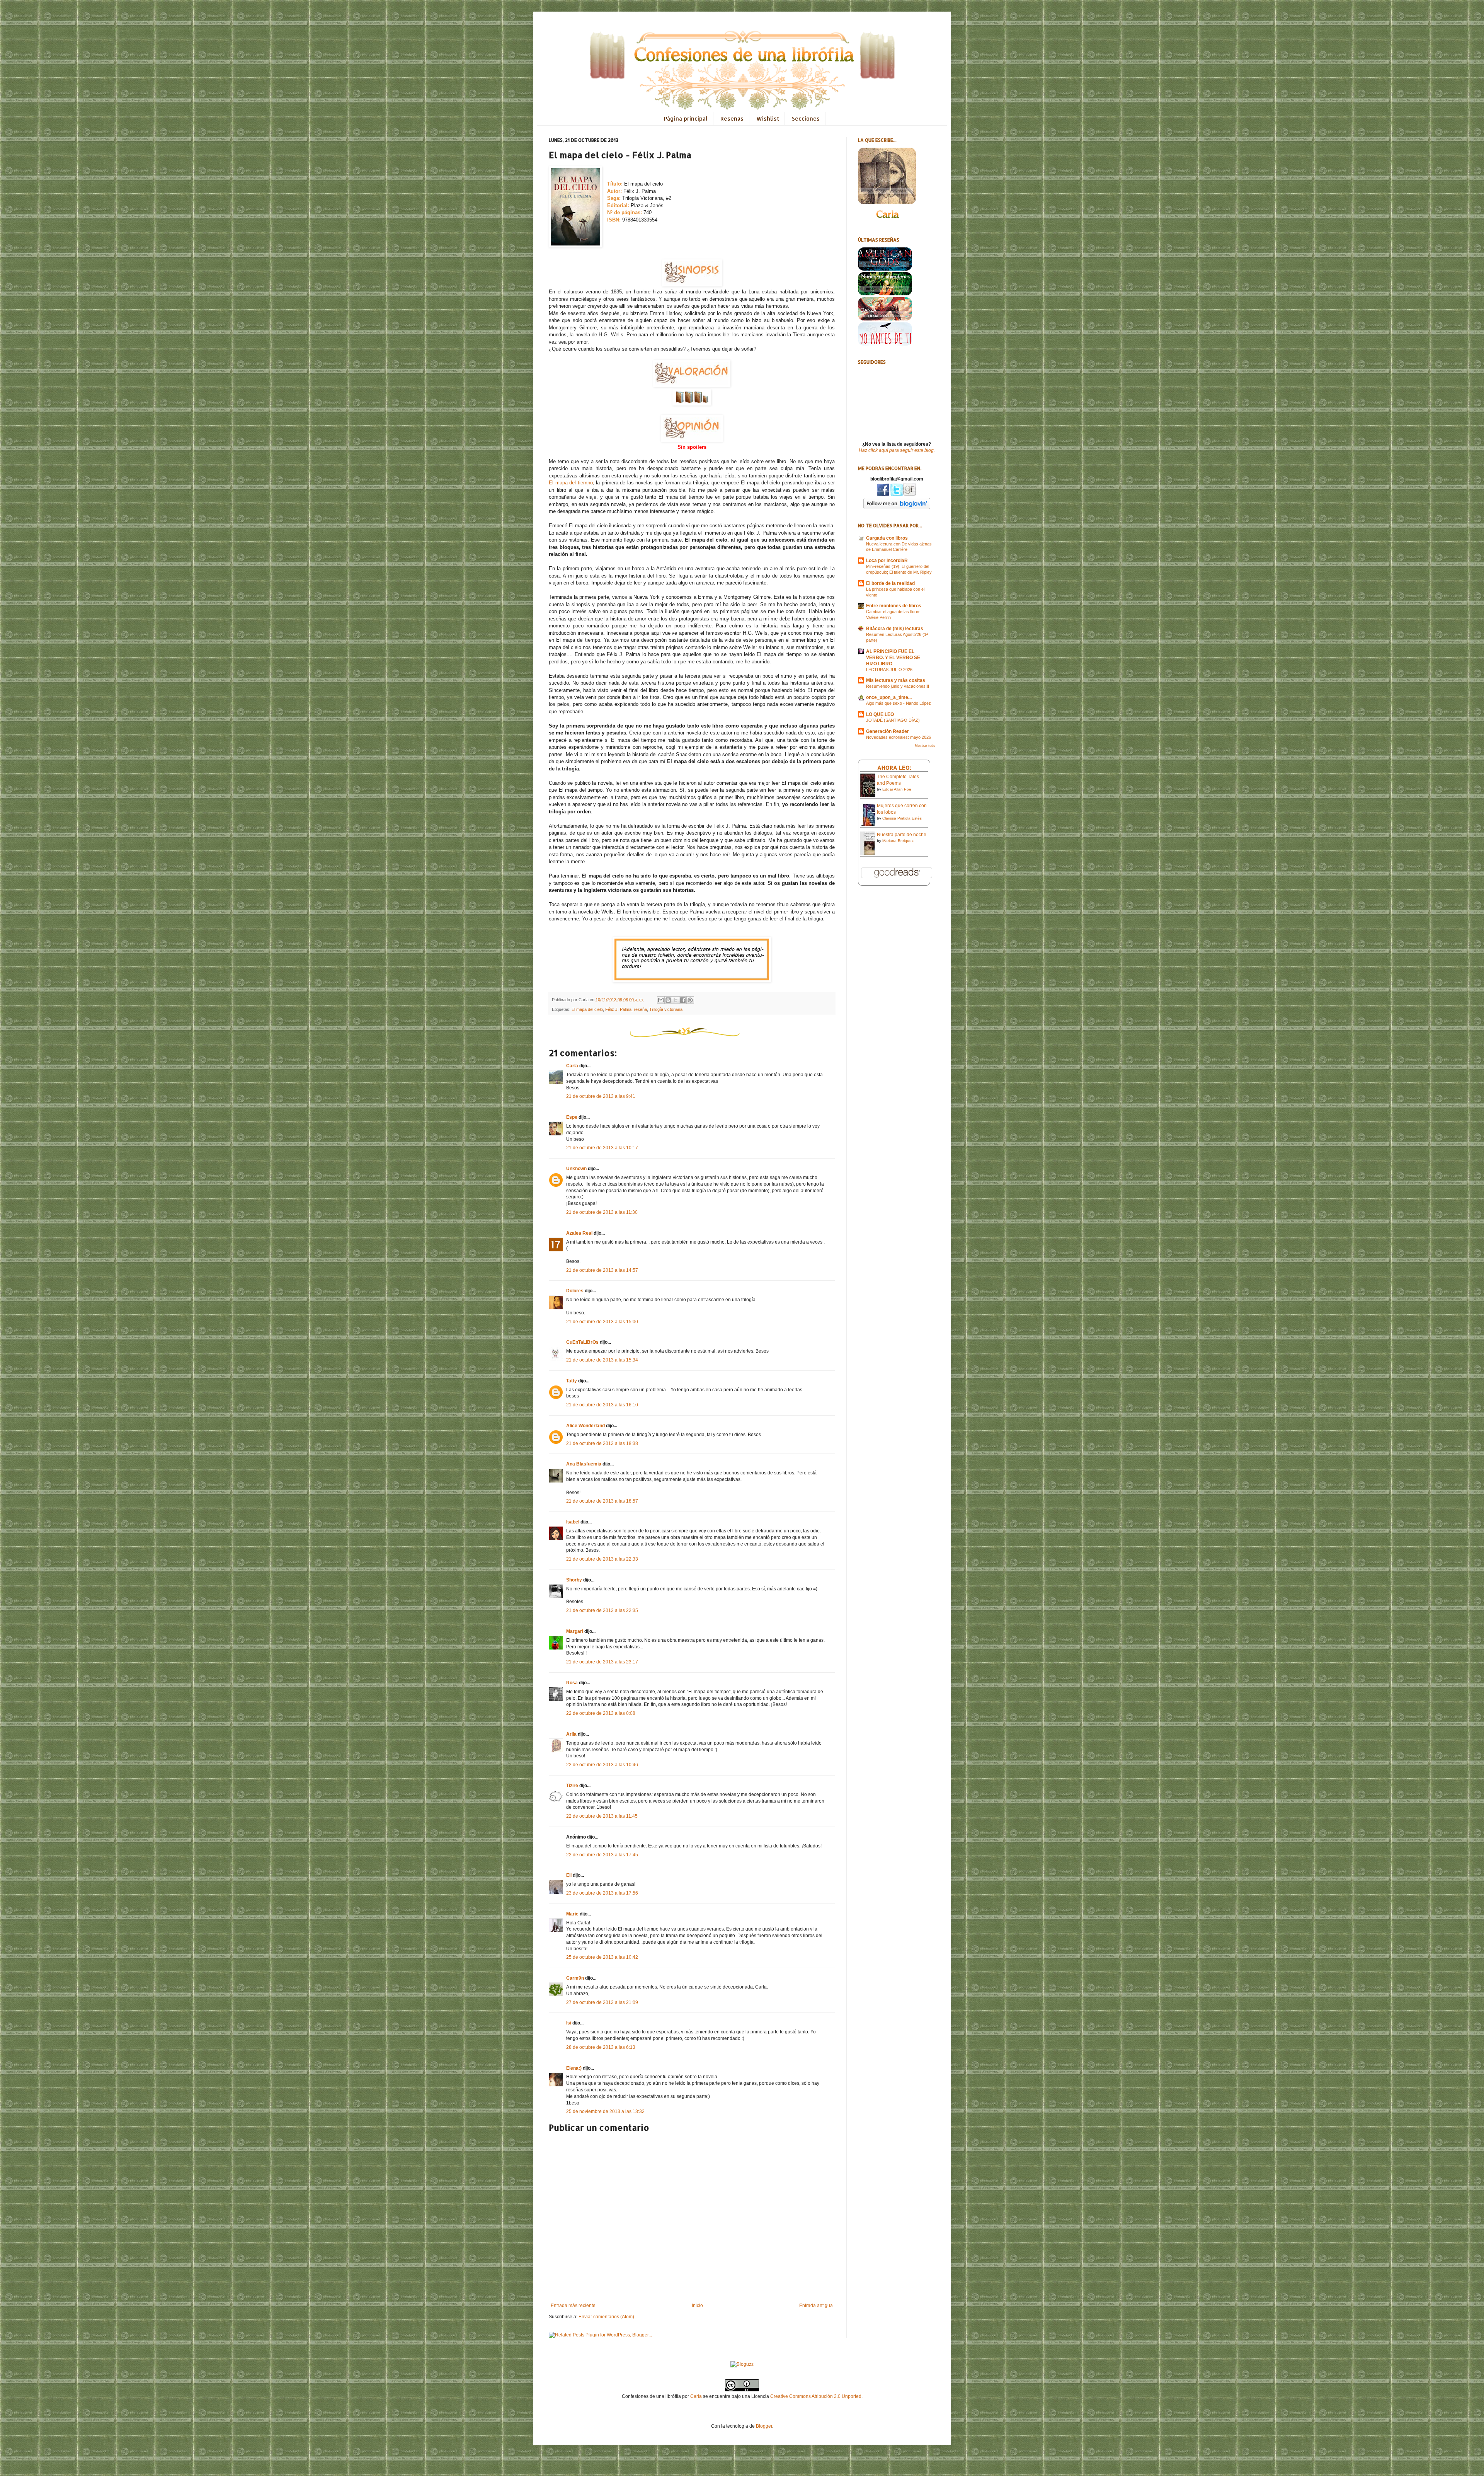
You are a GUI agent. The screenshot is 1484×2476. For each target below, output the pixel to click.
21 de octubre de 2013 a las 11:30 (602, 1212)
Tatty (572, 1381)
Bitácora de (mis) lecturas (895, 629)
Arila (571, 1734)
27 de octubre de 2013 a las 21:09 (602, 2002)
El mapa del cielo (587, 1009)
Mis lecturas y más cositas (896, 680)
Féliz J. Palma (618, 1009)
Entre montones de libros (894, 606)
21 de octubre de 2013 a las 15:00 (602, 1322)
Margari (575, 1631)
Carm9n (575, 1978)
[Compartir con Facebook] (683, 1000)
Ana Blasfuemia (584, 1464)
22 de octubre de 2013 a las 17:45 (602, 1855)
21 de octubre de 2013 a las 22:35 (602, 1610)
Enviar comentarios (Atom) (606, 2317)
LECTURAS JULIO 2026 (889, 670)
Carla (572, 1066)
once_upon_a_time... (889, 697)
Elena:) (574, 2068)
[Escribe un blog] (668, 1000)
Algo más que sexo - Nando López (899, 703)
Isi (569, 2023)
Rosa (572, 1683)
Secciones (806, 118)
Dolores (575, 1291)
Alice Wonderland (585, 1426)
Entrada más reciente (573, 2306)
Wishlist (768, 118)
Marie (572, 1914)
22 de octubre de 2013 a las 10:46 (602, 1765)
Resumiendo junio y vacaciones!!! (898, 686)
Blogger (764, 2426)
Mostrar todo (925, 746)
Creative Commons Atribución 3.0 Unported (816, 2396)
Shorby (574, 1580)
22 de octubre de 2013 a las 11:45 (602, 1816)
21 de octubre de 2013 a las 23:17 (602, 1662)
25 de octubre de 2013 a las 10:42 (602, 1957)
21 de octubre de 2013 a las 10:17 (602, 1148)
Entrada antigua (816, 2306)
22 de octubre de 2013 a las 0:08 (601, 1713)
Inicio (697, 2306)
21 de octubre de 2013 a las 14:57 (602, 1270)
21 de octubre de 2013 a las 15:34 (602, 1360)
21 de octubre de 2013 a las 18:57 (602, 1501)
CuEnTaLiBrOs (582, 1342)
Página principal (686, 118)
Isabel (573, 1522)
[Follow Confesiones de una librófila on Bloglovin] (897, 508)
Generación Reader (888, 731)
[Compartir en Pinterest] (690, 1000)
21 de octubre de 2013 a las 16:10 (602, 1405)
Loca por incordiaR (887, 561)
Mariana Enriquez (898, 841)
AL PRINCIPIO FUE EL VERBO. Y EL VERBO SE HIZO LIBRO (893, 658)
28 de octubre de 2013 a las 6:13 (601, 2047)
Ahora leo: (894, 768)
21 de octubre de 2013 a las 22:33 (602, 1559)
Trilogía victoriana (666, 1009)
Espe (572, 1117)
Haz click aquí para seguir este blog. (897, 450)
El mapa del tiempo (571, 483)
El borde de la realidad (890, 583)
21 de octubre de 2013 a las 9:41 (601, 1096)
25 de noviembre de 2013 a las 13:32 (605, 2111)
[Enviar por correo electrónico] (661, 1000)
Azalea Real (579, 1233)
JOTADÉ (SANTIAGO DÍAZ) (893, 720)
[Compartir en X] (676, 1000)
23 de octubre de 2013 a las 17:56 (602, 1893)
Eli (569, 1875)
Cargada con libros (887, 538)
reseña (640, 1009)
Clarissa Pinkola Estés (902, 818)
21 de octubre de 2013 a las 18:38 (602, 1443)
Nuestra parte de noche (902, 835)
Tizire (572, 1786)
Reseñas (732, 118)
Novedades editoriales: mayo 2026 (899, 737)
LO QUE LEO (880, 714)
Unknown (576, 1169)
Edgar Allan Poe (897, 789)
